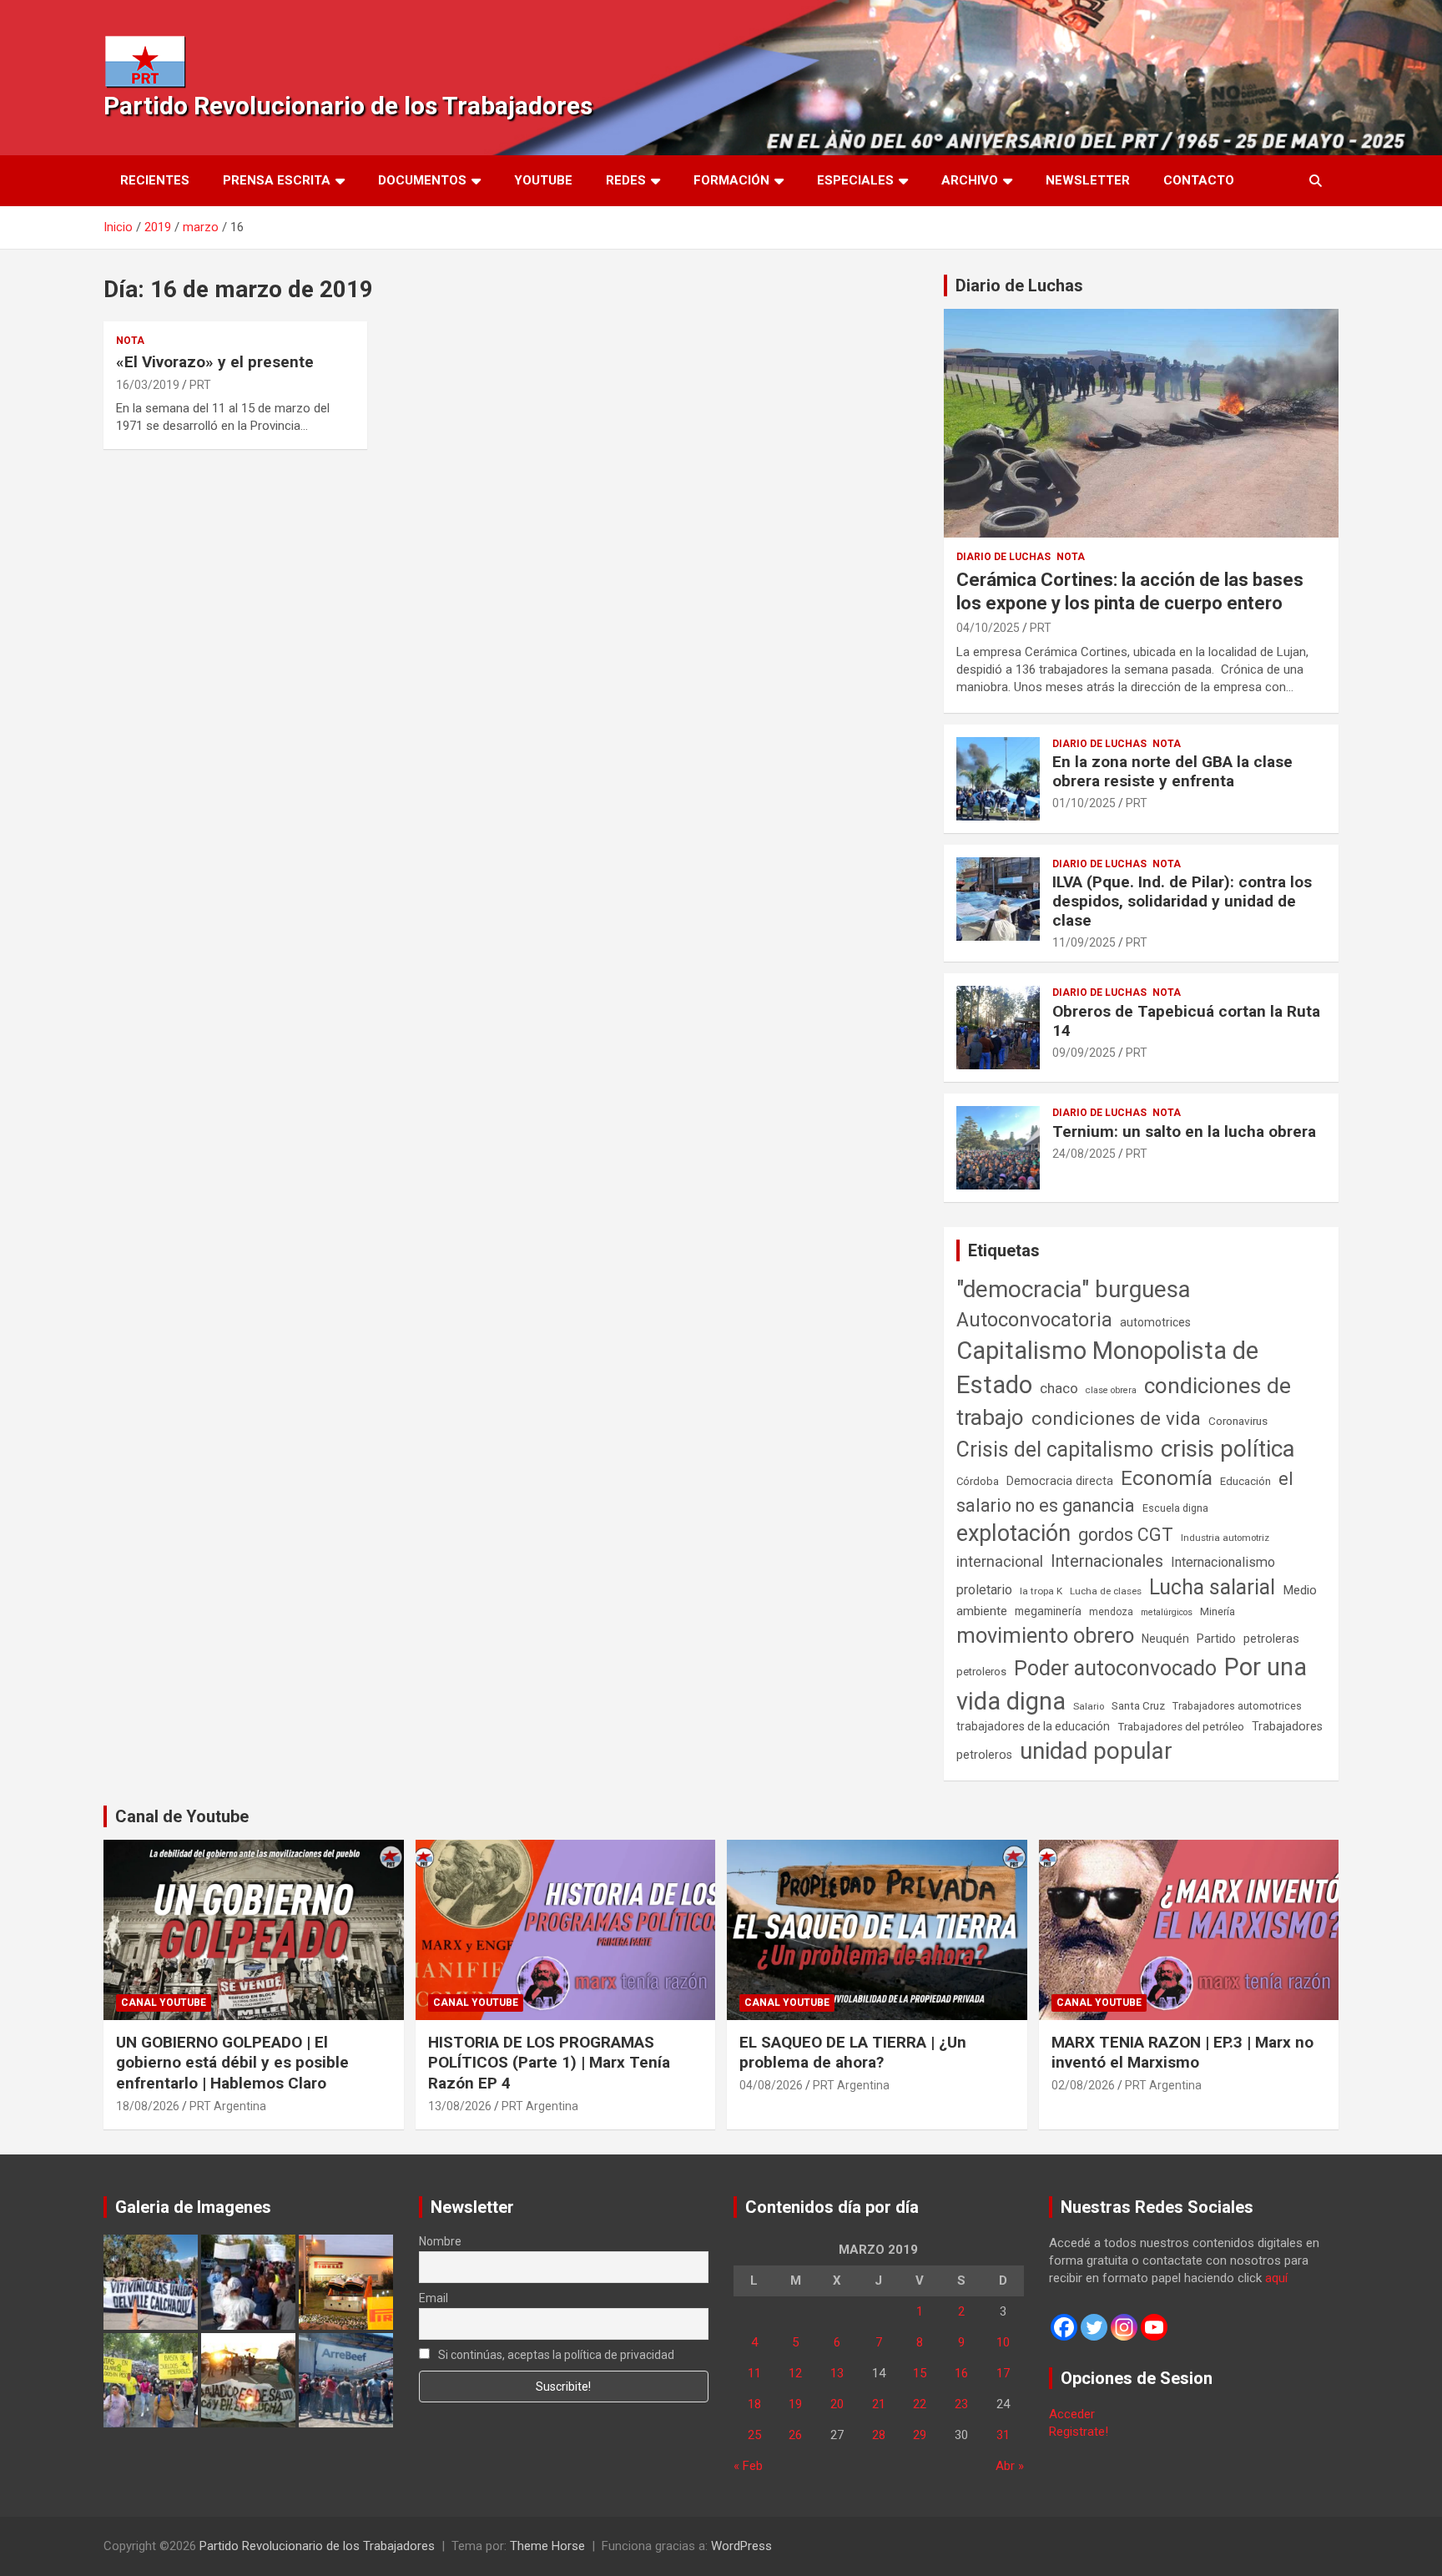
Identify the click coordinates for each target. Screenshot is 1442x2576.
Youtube (543, 180)
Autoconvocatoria (1034, 1320)
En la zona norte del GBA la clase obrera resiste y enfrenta (1172, 771)
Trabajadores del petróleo (1181, 1727)
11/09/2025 (1084, 942)
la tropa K (1041, 1591)
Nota (130, 341)
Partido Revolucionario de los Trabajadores (348, 106)
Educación (1245, 1481)
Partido (1216, 1639)
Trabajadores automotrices (1237, 1706)
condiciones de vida (1116, 1419)
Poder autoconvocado (1115, 1668)
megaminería (1048, 1611)
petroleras (1271, 1639)
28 (879, 2435)
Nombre (440, 2241)
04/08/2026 (771, 2085)
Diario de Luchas (1019, 285)
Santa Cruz (1138, 1706)
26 (795, 2435)
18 (754, 2404)
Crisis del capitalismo (1055, 1450)
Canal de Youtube (182, 1816)
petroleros (981, 1672)
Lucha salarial (1212, 1587)
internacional (1000, 1561)
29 (920, 2435)
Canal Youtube (164, 2003)
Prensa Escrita (277, 180)
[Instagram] (1124, 2327)
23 (961, 2404)
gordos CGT (1126, 1535)
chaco (1059, 1388)
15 (920, 2373)
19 (795, 2404)
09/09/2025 (1084, 1053)
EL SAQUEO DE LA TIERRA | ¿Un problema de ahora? (853, 2053)
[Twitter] (1094, 2327)
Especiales (855, 180)
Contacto (1199, 180)
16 (961, 2373)
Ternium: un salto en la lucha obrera (1184, 1131)
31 (1003, 2435)
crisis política (1228, 1449)
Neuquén (1165, 1639)
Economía (1167, 1478)
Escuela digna (1175, 1508)
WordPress (741, 2546)
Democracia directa (1060, 1481)
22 (920, 2404)
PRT (200, 385)
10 (1003, 2342)
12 (795, 2373)
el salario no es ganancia (1125, 1492)
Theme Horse (547, 2546)
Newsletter (1088, 180)
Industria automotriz (1225, 1538)
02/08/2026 (1083, 2085)
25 (754, 2435)
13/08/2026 (460, 2106)
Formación (731, 180)
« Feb (748, 2466)
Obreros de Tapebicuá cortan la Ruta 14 (1186, 1021)
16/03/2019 (148, 385)
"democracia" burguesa (1074, 1289)
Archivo (970, 180)
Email (434, 2298)
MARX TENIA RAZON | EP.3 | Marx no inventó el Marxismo (1182, 2053)
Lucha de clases (1106, 1591)
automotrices (1155, 1322)
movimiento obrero (1045, 1635)
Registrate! (1079, 2432)
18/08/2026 (148, 2106)
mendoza (1111, 1612)
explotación (1013, 1533)
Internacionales (1107, 1561)
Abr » (1010, 2466)
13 (837, 2373)
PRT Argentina (228, 2106)
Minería (1218, 1611)
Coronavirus (1238, 1421)
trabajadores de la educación (1033, 1726)
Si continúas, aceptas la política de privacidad (555, 2355)
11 (754, 2373)
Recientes (155, 180)
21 (879, 2404)
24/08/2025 (1084, 1154)
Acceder (1072, 2414)
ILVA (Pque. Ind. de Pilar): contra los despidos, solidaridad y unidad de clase (1182, 901)
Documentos (422, 180)
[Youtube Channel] (1154, 2327)
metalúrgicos (1167, 1612)
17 (1003, 2373)
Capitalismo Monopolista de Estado (1107, 1368)
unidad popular (1096, 1751)
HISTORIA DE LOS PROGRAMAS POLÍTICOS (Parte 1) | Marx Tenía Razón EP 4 (549, 2063)
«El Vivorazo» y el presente (215, 362)
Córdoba (978, 1481)
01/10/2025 (1084, 803)
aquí (1276, 2278)
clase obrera (1111, 1390)
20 (837, 2404)
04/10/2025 (988, 628)
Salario (1089, 1706)
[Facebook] (1064, 2327)
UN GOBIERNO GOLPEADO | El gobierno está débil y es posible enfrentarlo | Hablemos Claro (232, 2063)
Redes (626, 180)
